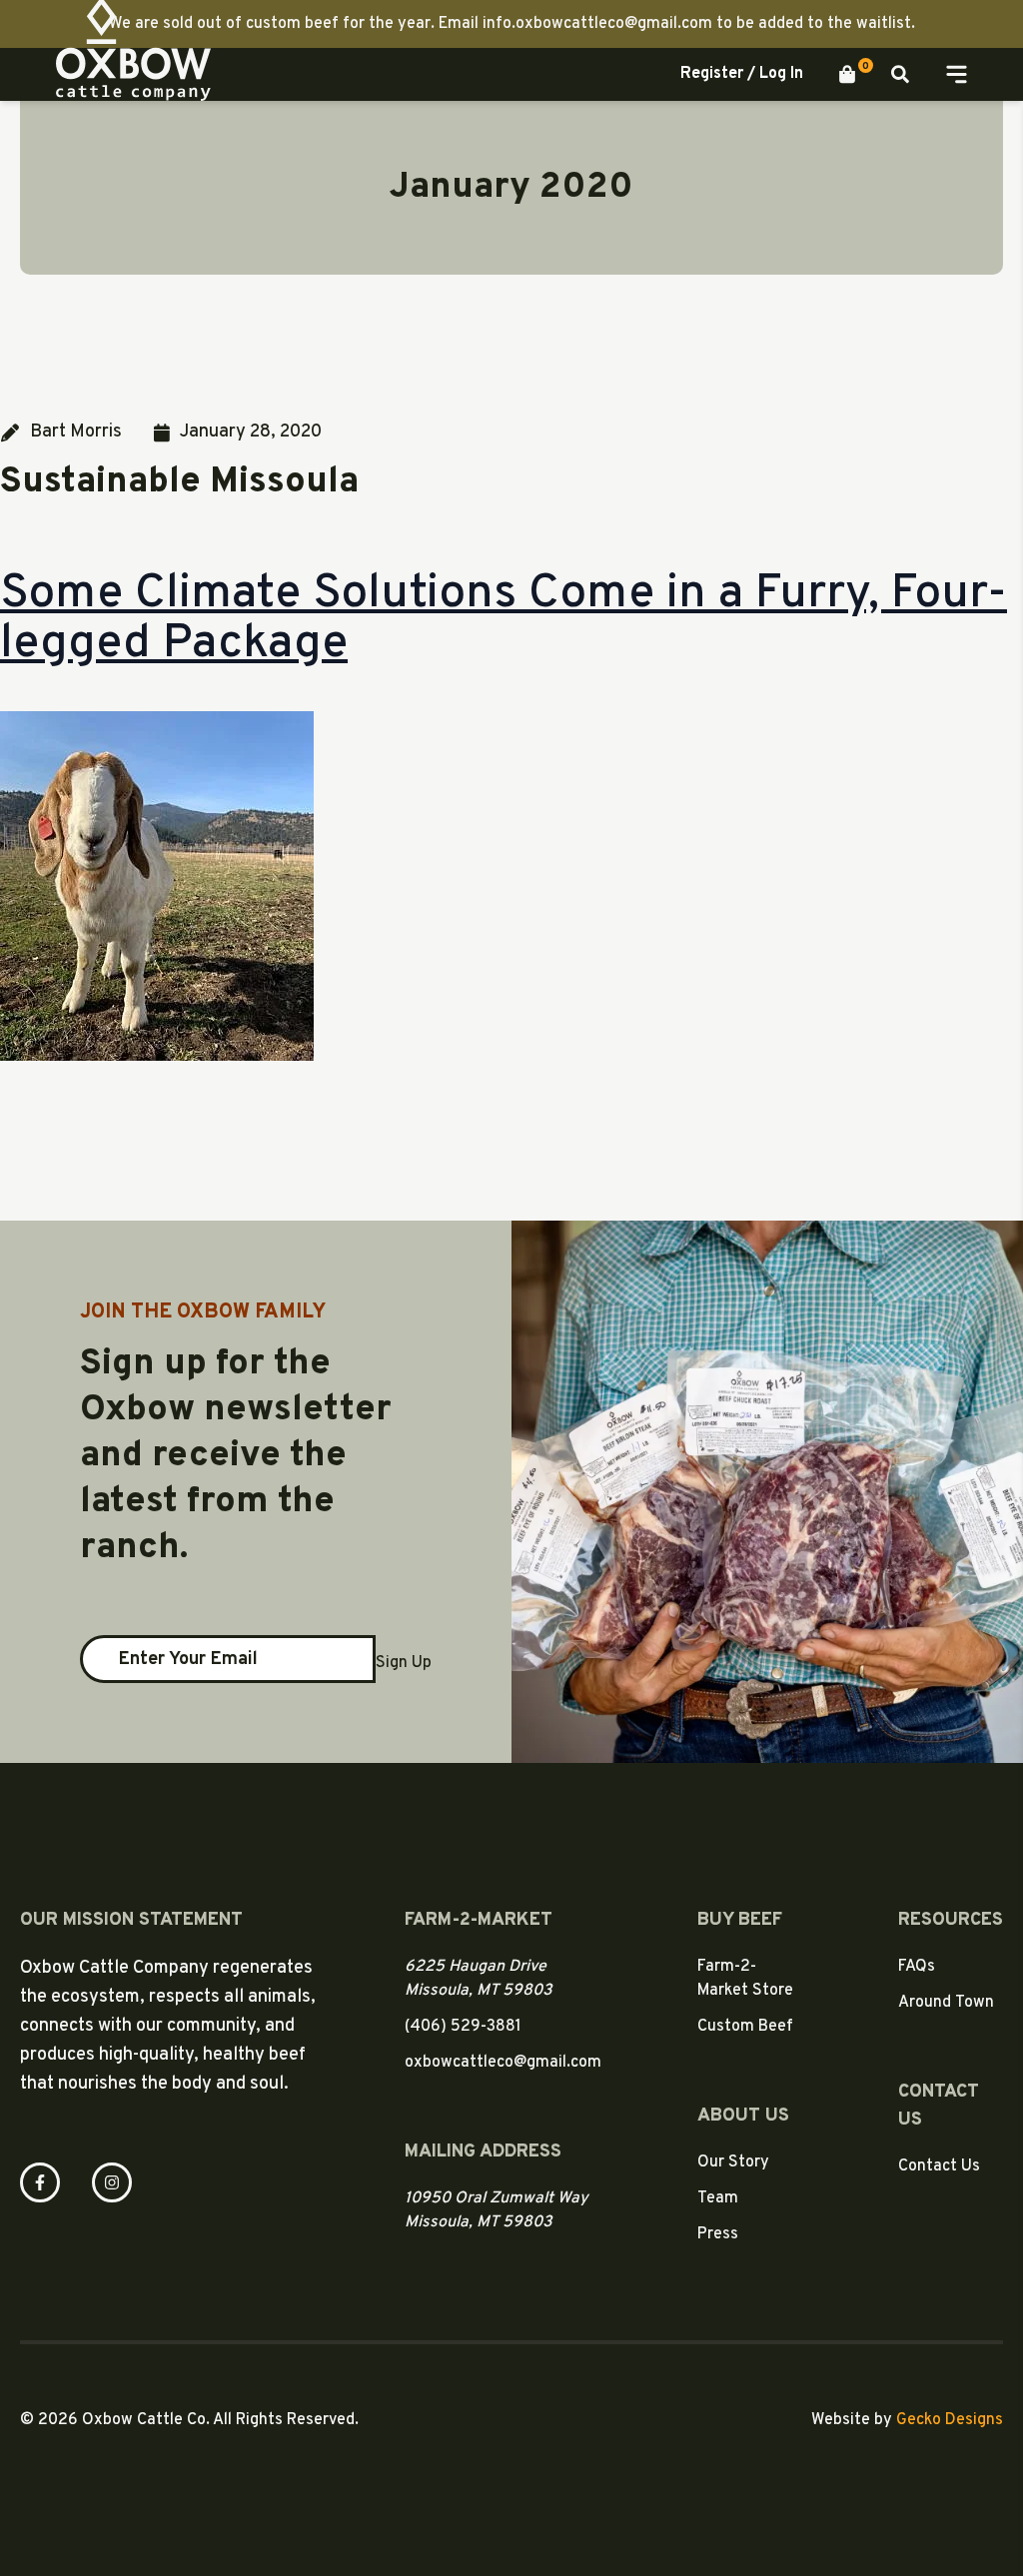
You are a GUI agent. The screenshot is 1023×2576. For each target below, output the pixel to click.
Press (718, 2234)
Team (718, 2198)
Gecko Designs (950, 2420)
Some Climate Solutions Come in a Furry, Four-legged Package (504, 619)
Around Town (946, 2003)
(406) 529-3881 (463, 2027)
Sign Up (404, 1663)
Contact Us (939, 2166)
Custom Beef (745, 2027)
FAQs (917, 1967)
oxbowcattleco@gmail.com (503, 2063)
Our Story (733, 2162)
